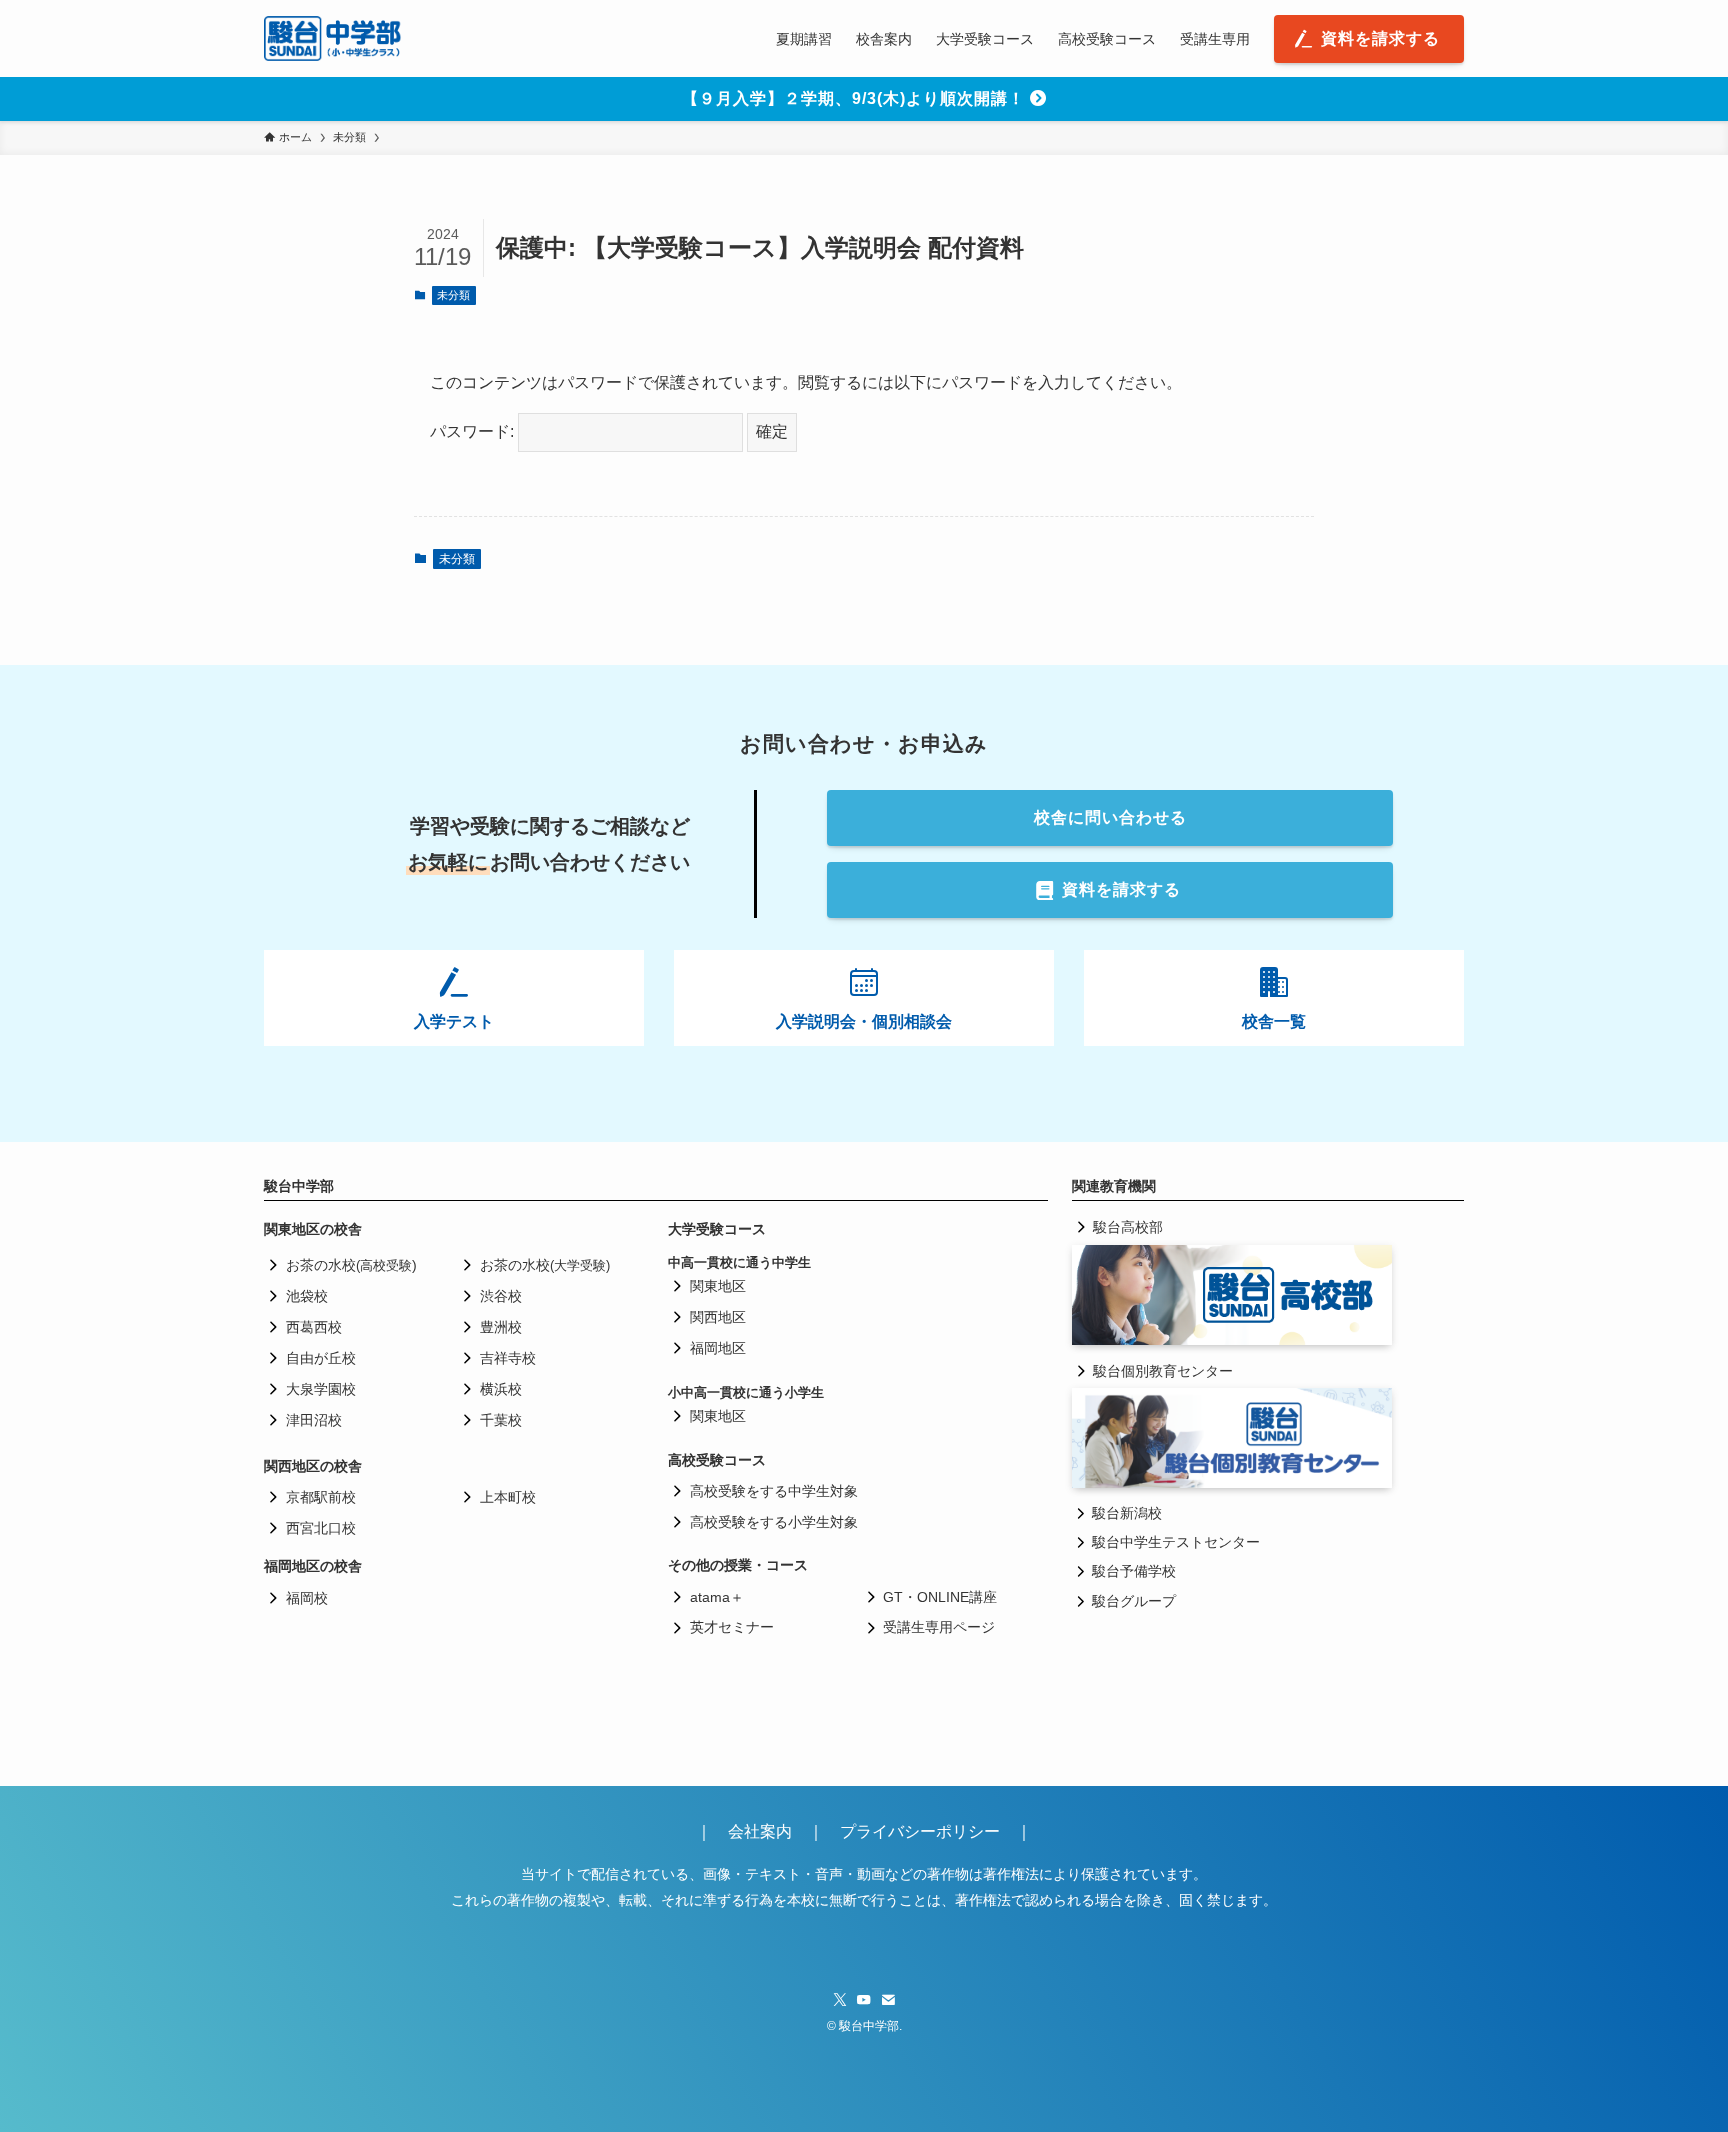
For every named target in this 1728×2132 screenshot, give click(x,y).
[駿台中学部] (333, 38)
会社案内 (768, 1831)
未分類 (453, 295)
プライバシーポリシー (920, 1831)
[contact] (888, 2000)
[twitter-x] (840, 2000)
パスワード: (474, 431)
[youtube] (864, 2000)
